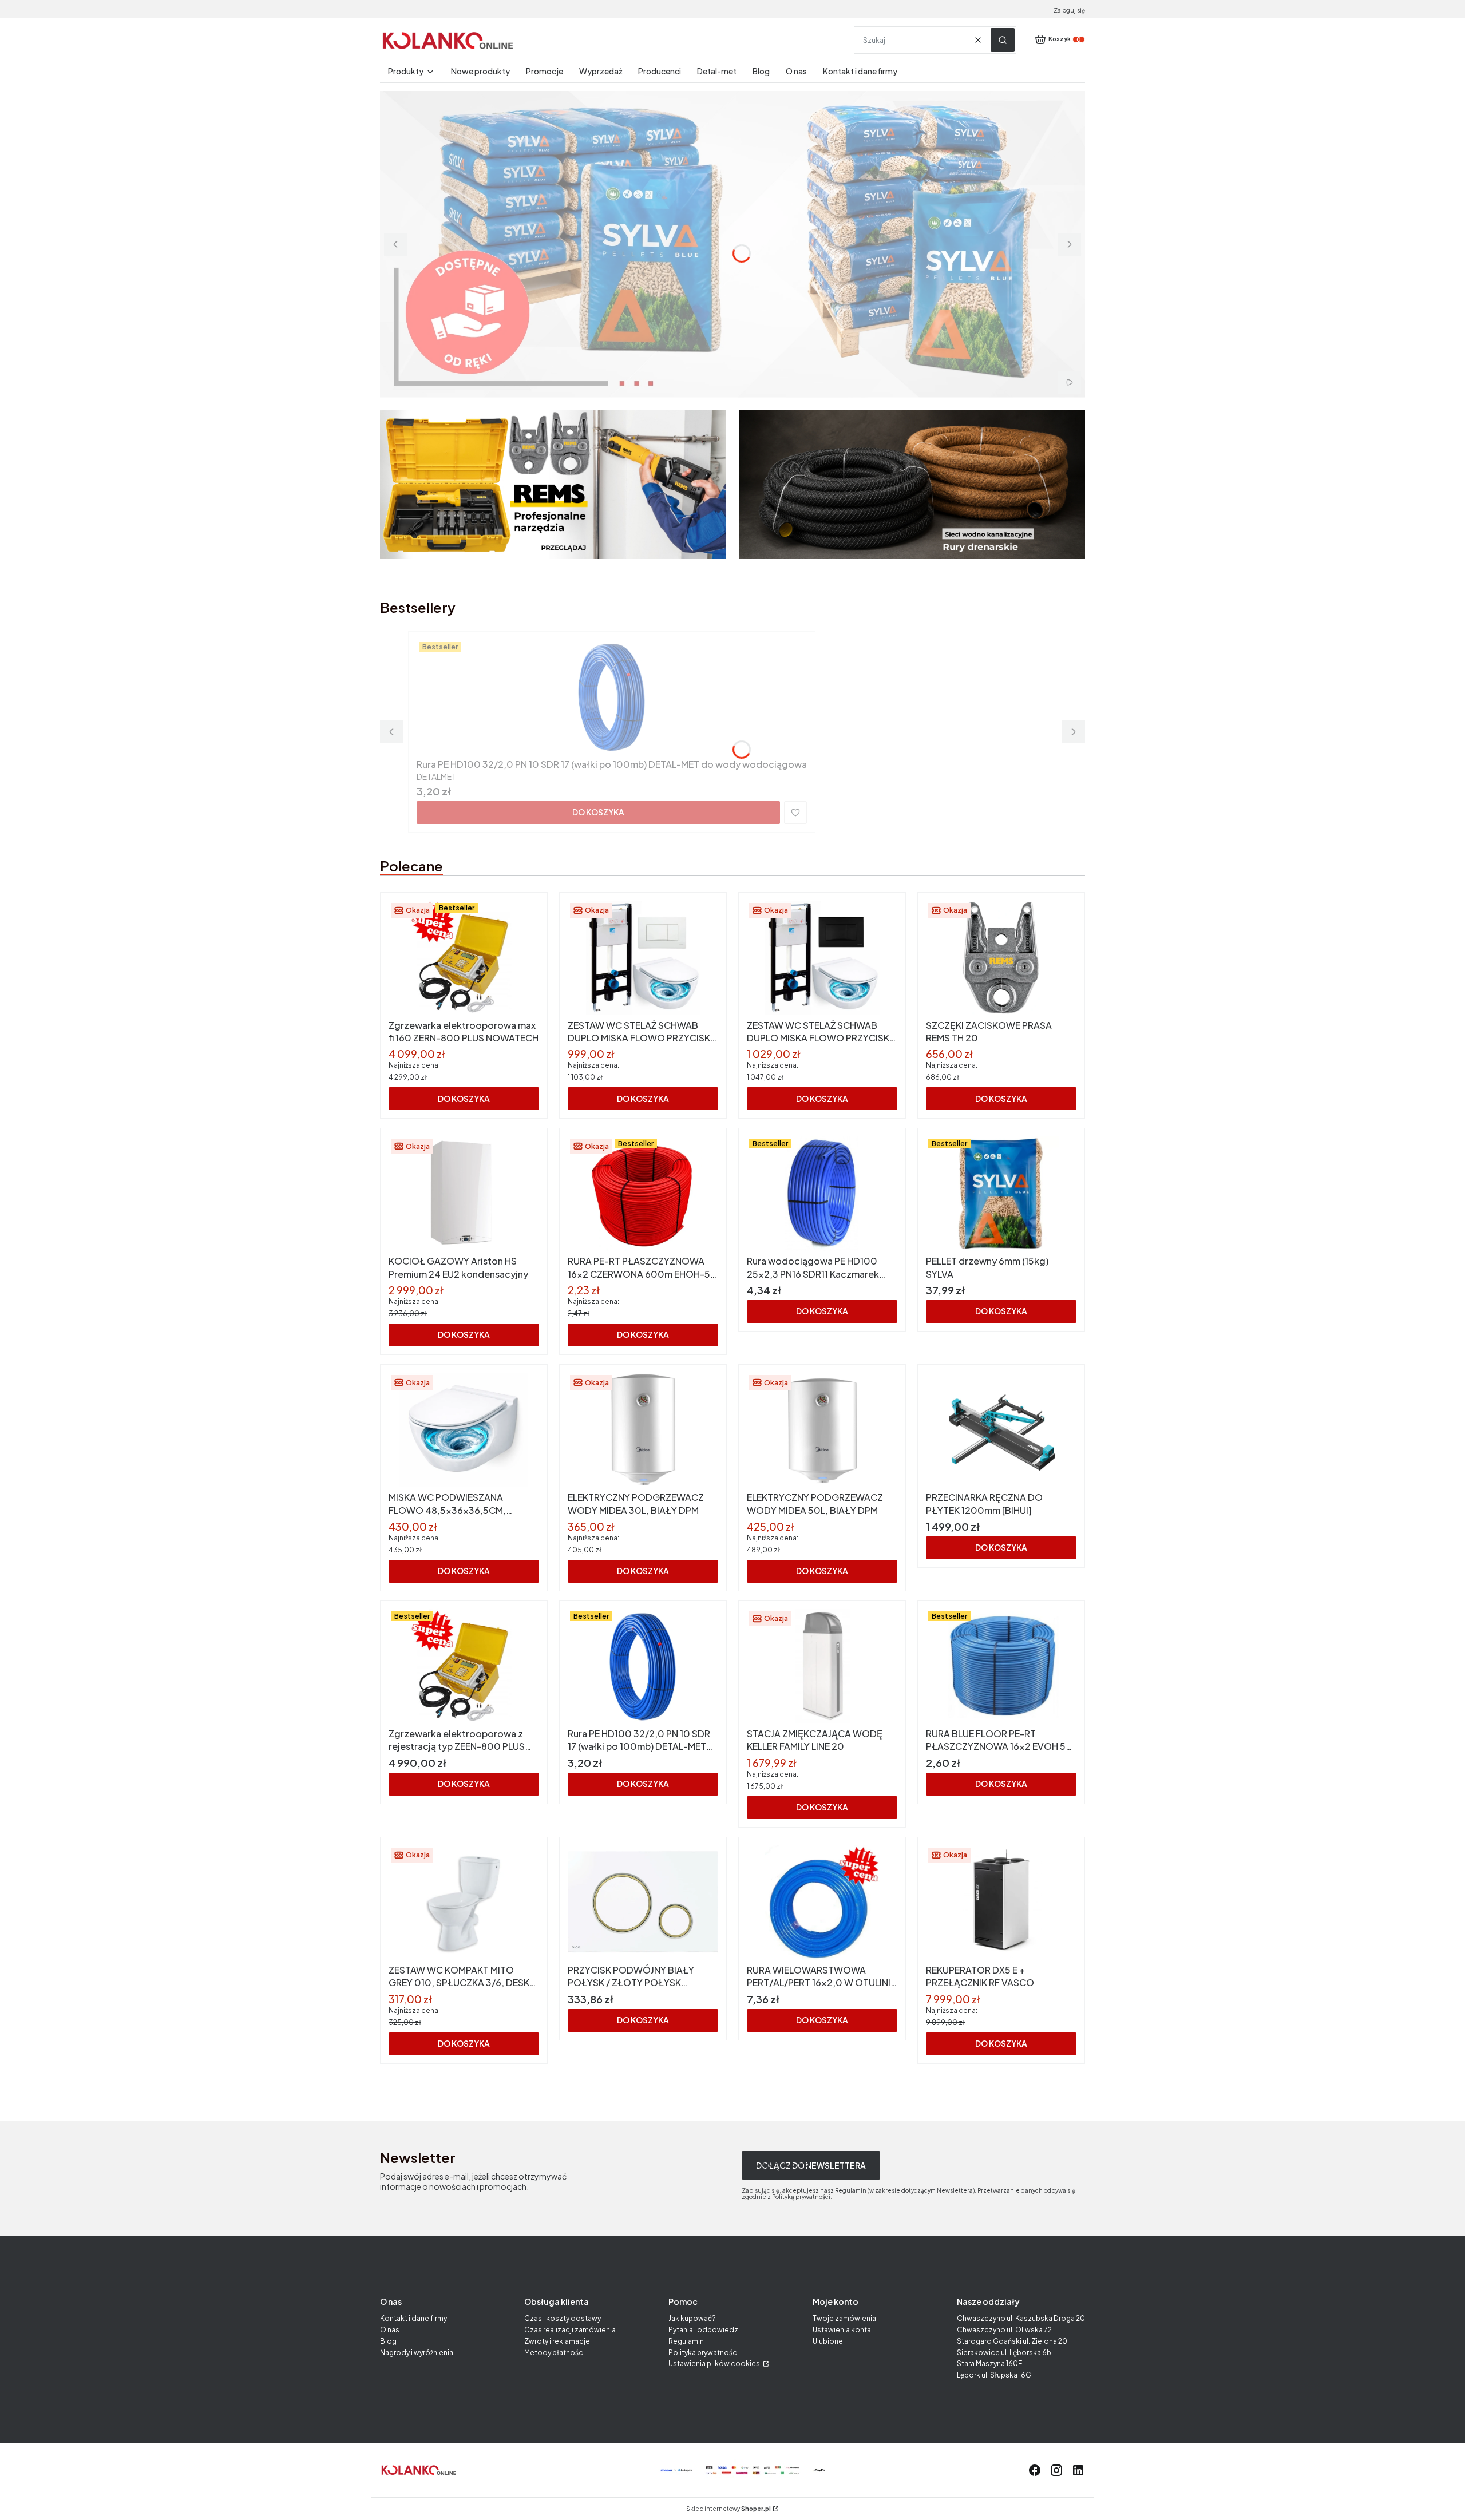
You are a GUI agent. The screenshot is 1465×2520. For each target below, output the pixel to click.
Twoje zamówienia (844, 2318)
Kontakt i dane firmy (413, 2318)
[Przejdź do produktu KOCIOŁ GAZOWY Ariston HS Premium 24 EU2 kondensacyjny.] (464, 1194)
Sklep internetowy (728, 2509)
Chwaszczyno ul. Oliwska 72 (1004, 2330)
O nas (390, 2330)
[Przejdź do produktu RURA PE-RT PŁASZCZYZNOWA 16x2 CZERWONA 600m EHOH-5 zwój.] (643, 1194)
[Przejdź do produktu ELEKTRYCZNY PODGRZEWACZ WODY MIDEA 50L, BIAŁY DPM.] (822, 1430)
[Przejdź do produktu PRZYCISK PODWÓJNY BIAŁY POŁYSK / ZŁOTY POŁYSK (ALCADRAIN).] (643, 1903)
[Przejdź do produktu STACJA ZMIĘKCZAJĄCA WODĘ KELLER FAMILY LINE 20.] (822, 1666)
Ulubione (828, 2341)
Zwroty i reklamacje (557, 2341)
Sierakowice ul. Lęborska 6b (1004, 2353)
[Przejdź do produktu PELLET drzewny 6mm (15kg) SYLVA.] (1001, 1194)
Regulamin (686, 2341)
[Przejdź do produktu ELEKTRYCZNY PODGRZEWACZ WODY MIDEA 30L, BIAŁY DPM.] (643, 1430)
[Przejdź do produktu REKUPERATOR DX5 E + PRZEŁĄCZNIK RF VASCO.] (1001, 1903)
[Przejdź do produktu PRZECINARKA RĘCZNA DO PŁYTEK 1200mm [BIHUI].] (1001, 1430)
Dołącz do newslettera (811, 2165)
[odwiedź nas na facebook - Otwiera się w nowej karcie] (1035, 2470)
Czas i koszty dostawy (563, 2318)
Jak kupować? (692, 2318)
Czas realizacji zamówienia (570, 2330)
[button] (1003, 40)
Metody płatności (555, 2353)
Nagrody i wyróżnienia (417, 2353)
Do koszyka (598, 812)
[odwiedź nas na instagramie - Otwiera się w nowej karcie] (1056, 2470)
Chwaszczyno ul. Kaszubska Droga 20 (1021, 2318)
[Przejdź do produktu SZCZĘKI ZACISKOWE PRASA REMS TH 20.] (1001, 958)
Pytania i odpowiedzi (704, 2330)
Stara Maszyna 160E (989, 2364)
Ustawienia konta (842, 2330)
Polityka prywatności (704, 2353)
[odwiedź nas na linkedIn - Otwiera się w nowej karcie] (1078, 2470)
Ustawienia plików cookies (715, 2364)
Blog (388, 2341)
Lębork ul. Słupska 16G (994, 2375)
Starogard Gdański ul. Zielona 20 (1012, 2341)
